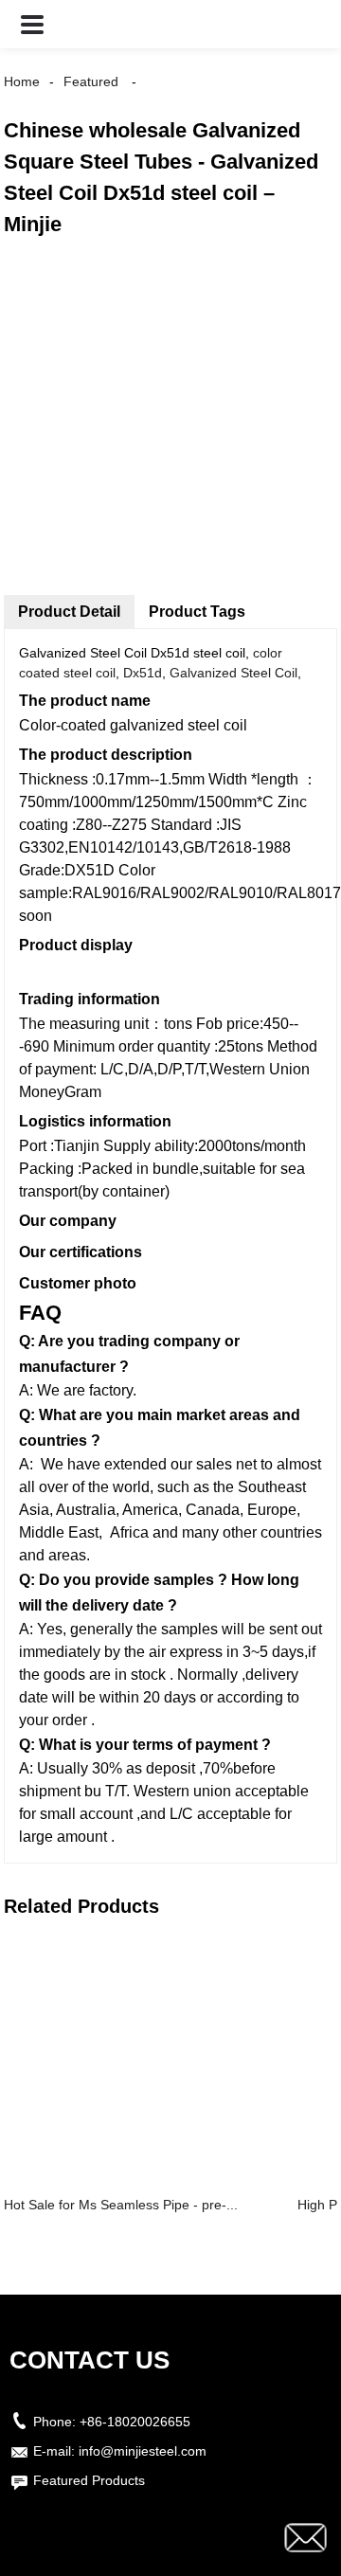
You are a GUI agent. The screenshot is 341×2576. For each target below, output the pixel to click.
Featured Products (89, 2480)
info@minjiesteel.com (143, 2451)
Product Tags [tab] (197, 612)
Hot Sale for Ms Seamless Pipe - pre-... (121, 2205)
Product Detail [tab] (69, 612)
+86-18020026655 (135, 2422)
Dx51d (143, 673)
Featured (91, 81)
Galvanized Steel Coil (233, 673)
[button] (32, 24)
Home (22, 81)
